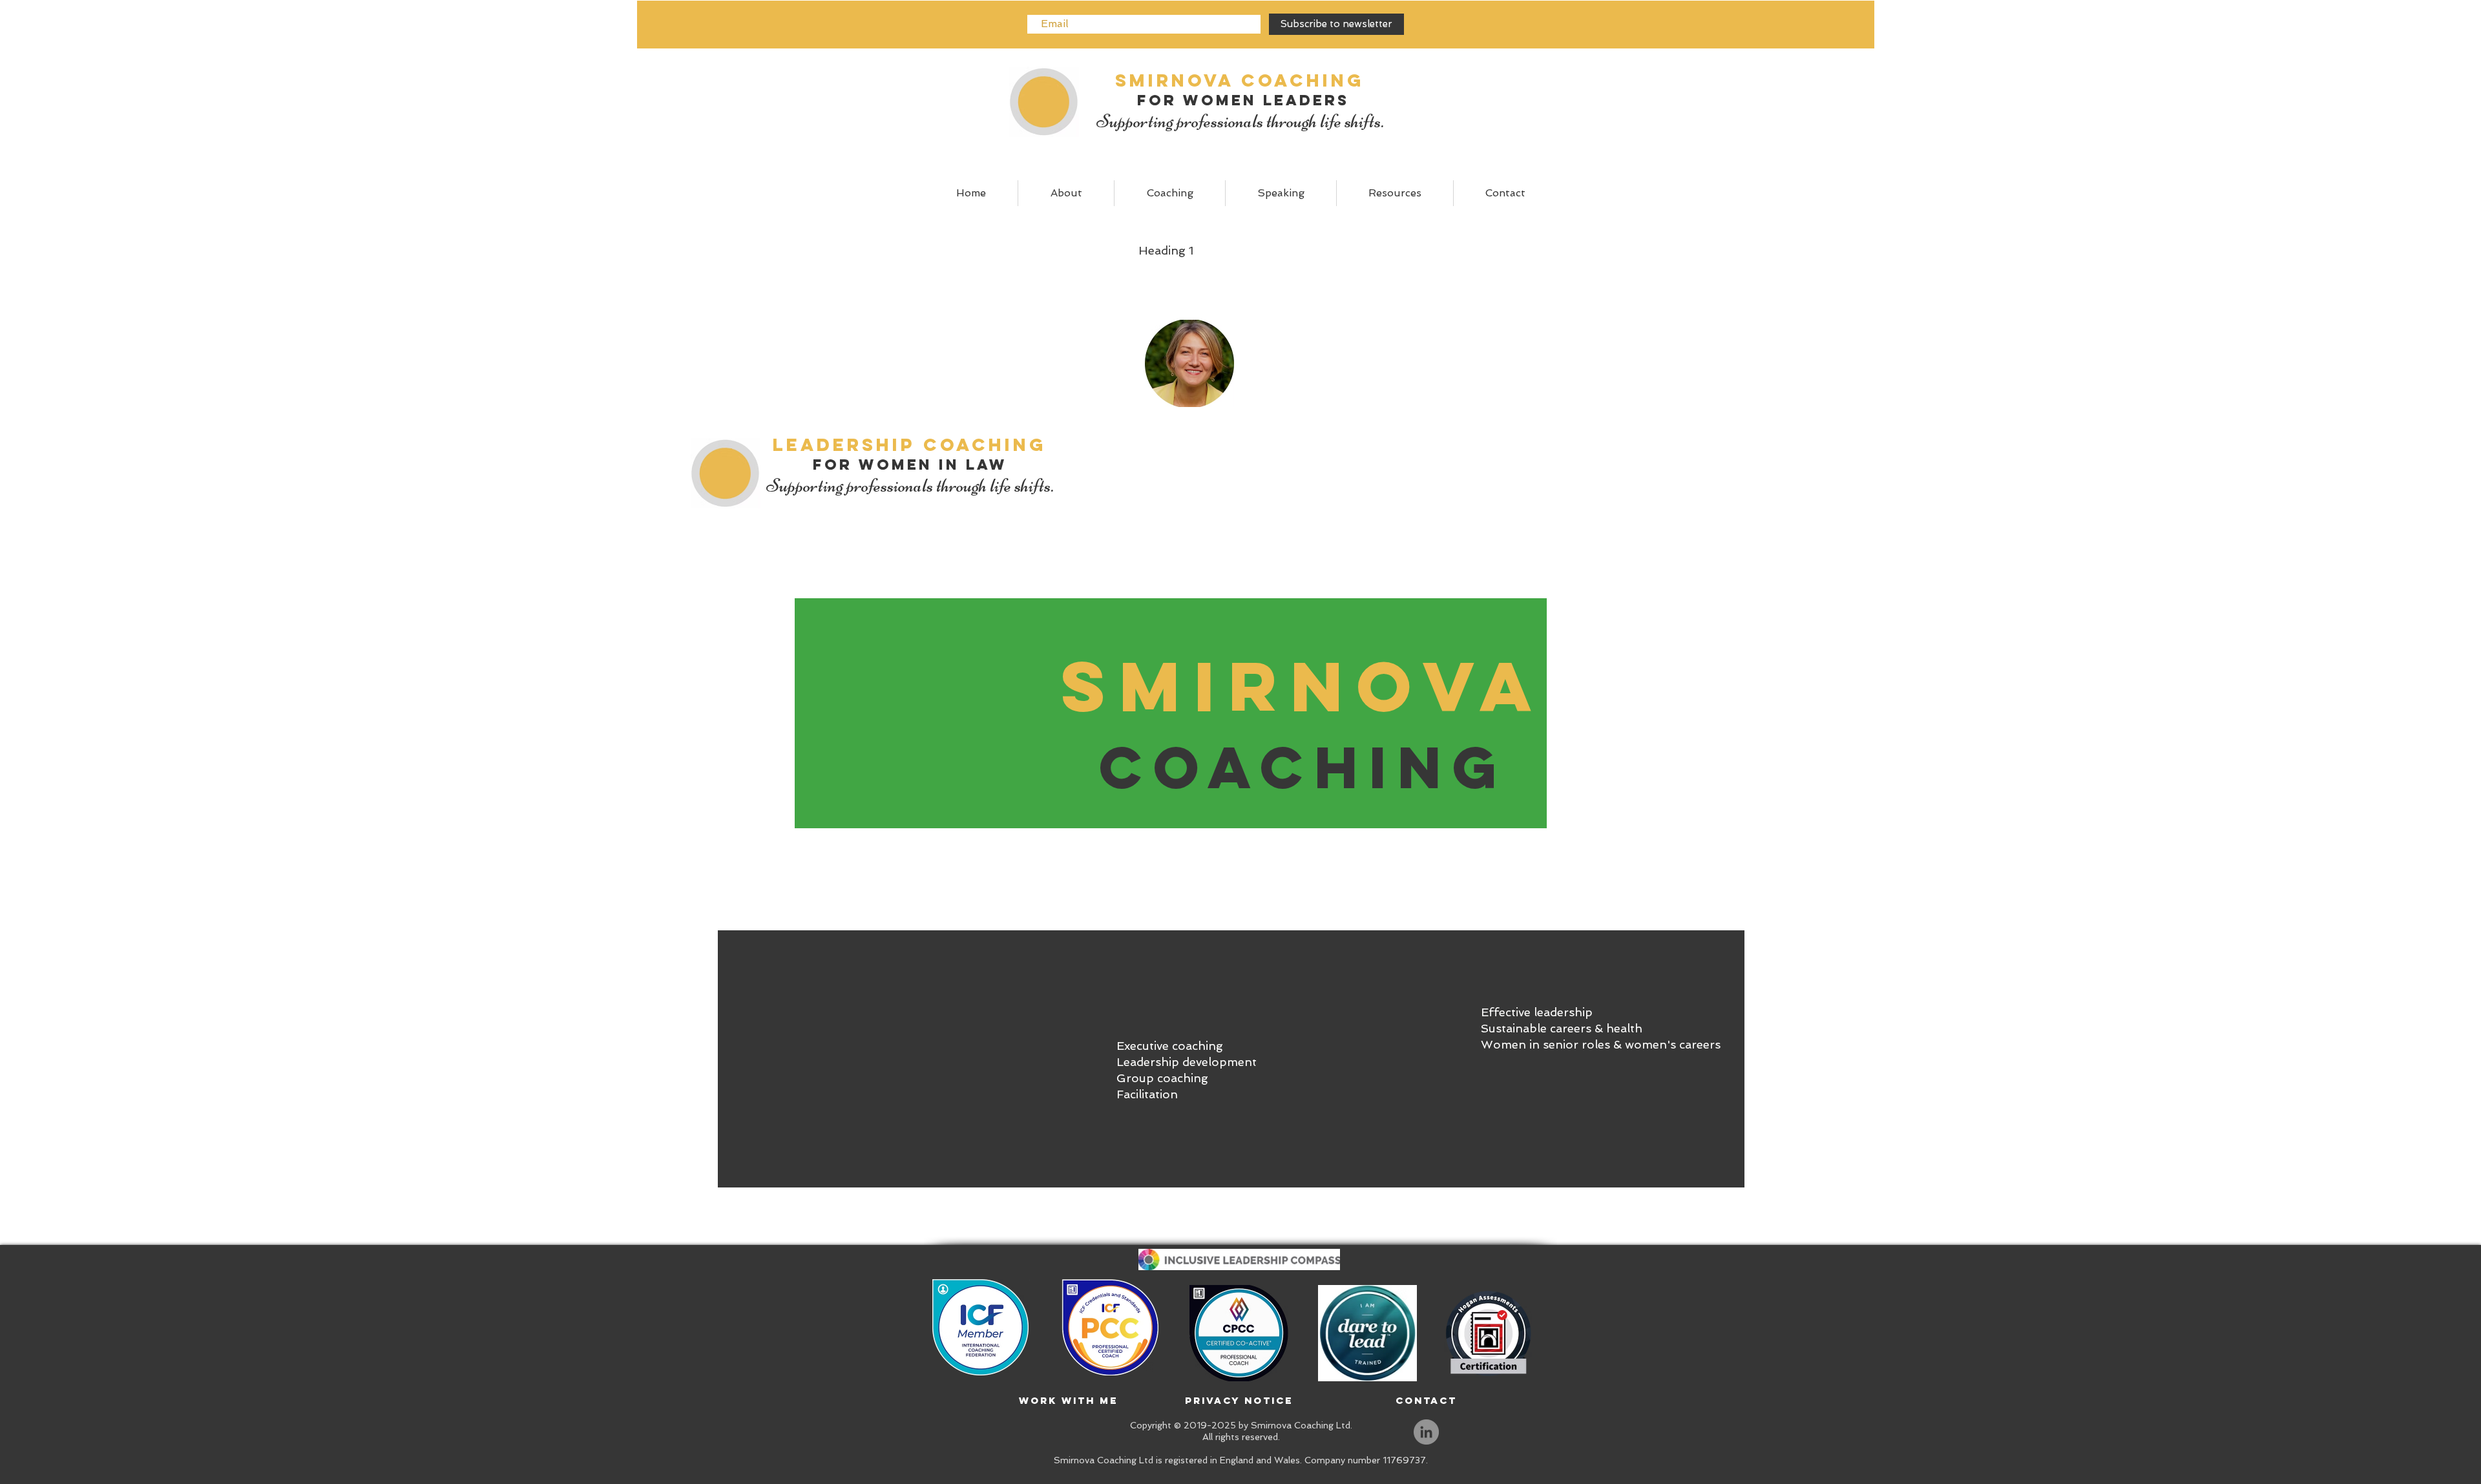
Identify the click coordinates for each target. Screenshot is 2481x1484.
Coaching (1303, 767)
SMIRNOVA (1303, 686)
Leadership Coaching (910, 444)
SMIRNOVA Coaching (1240, 80)
